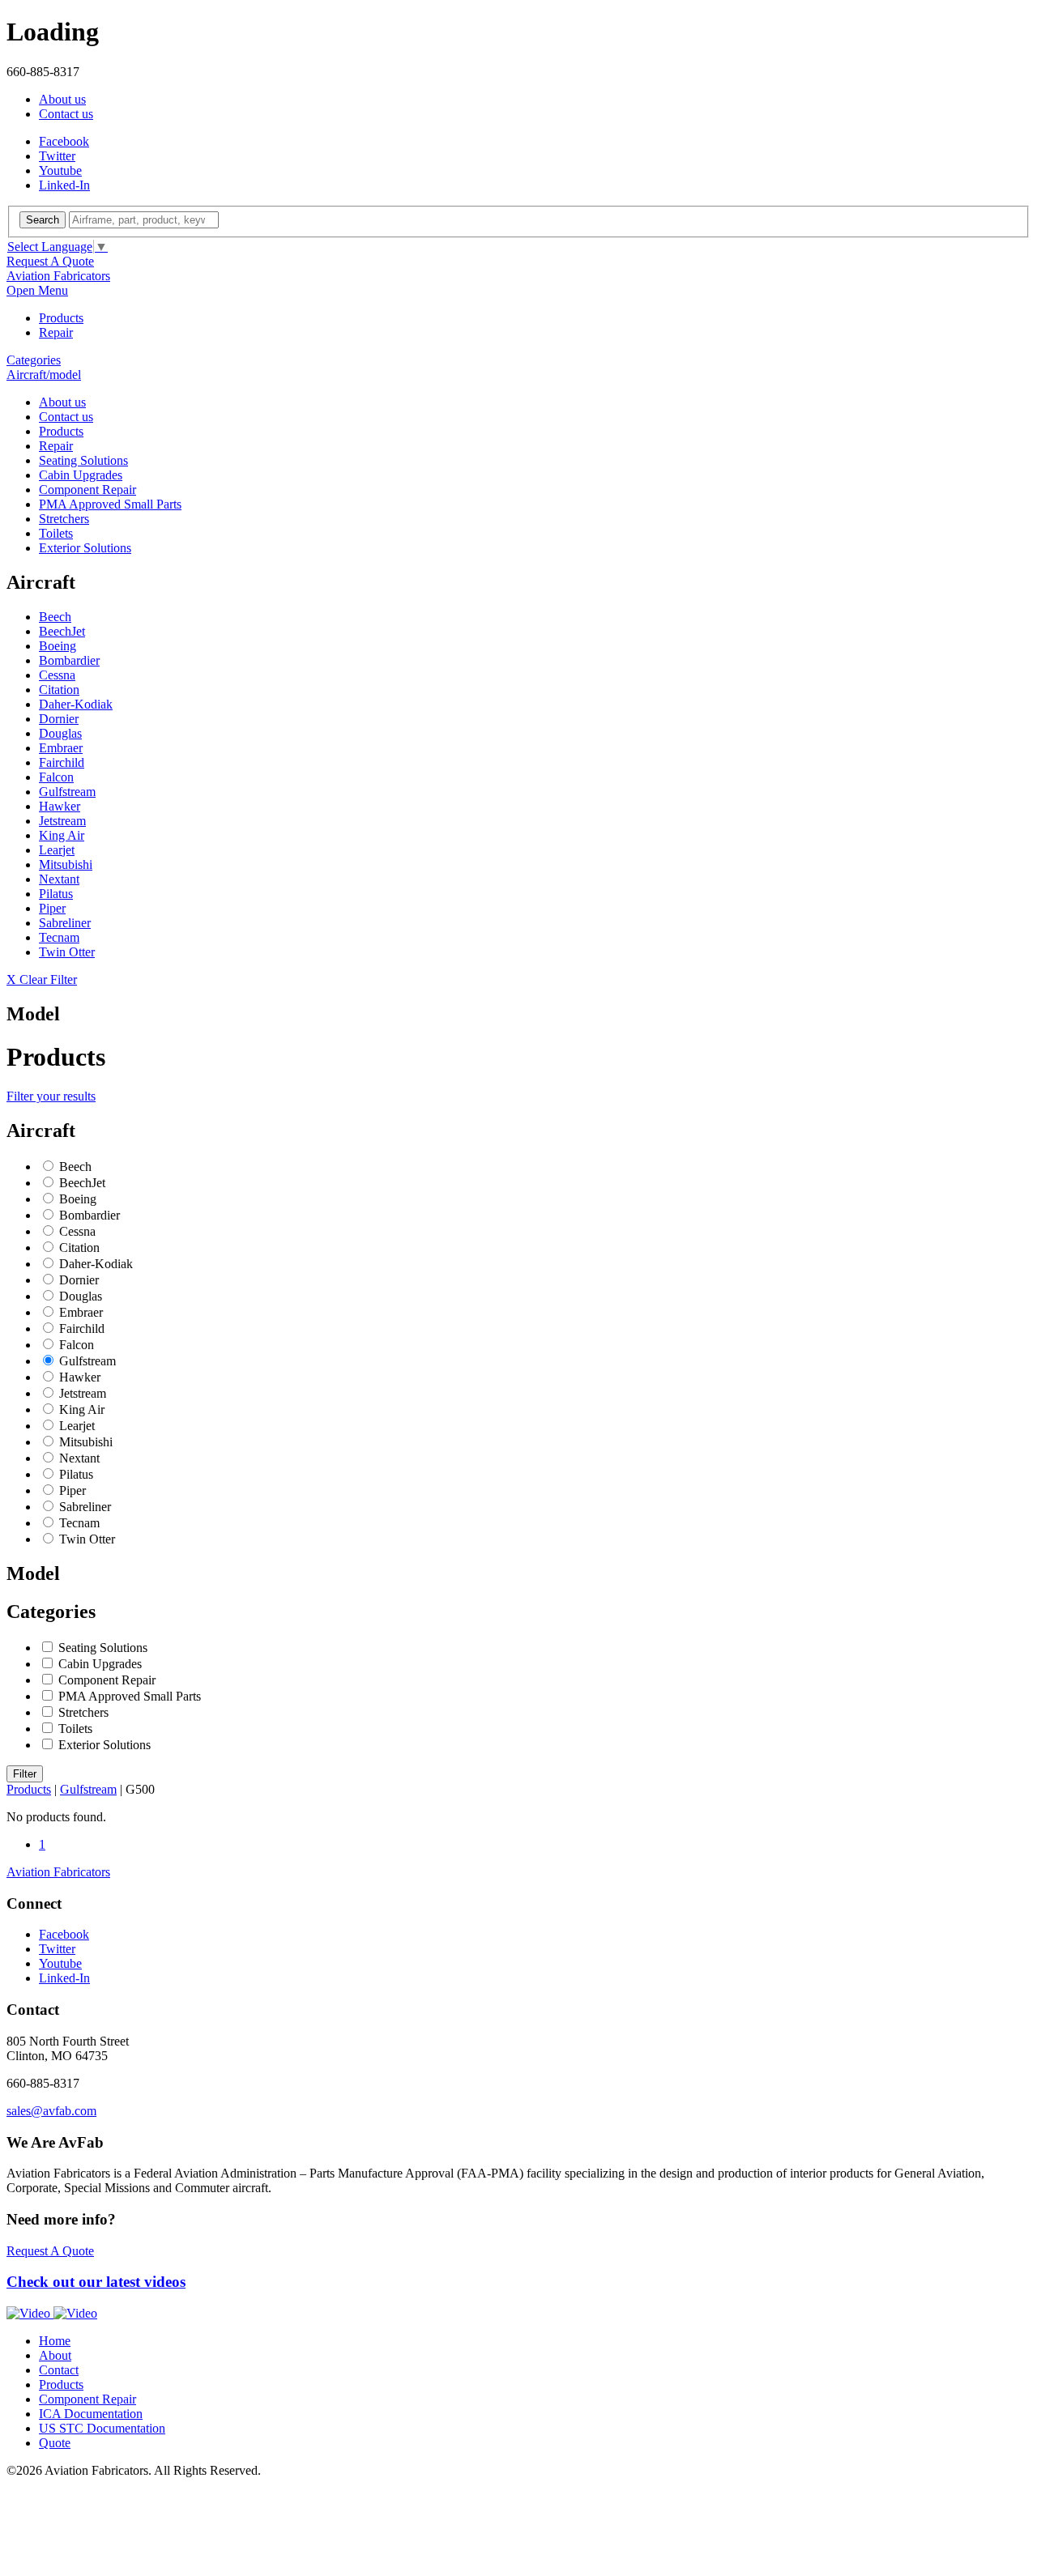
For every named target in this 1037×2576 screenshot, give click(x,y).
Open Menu (37, 290)
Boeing (58, 646)
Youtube (60, 170)
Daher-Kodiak (76, 704)
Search (43, 220)
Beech (55, 617)
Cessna (57, 675)
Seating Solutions (83, 460)
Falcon (56, 777)
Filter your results (51, 1096)
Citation (59, 690)
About (55, 2355)
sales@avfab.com (51, 2111)
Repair (56, 332)
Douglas (60, 733)
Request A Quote (50, 261)
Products (61, 318)
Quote (55, 2443)
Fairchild (62, 762)
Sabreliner (65, 923)
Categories (34, 360)
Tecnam (59, 937)
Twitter (57, 156)
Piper (52, 908)
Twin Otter (67, 952)
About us (62, 99)
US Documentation (102, 2428)
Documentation (91, 2414)
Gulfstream (67, 792)
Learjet (57, 850)
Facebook (64, 141)
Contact (59, 2370)
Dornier (59, 719)
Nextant (59, 879)
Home (55, 2341)
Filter (25, 1774)
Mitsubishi (66, 864)
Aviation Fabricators (58, 276)
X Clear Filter (42, 979)
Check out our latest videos (96, 2282)
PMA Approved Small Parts (110, 504)
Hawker (60, 806)
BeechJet (62, 631)
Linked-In (64, 185)
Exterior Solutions (85, 548)
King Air (62, 835)
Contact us (66, 114)
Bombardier (69, 660)
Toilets (56, 533)
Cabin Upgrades (81, 475)
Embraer (61, 748)
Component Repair (87, 490)
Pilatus (56, 894)
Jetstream (62, 821)
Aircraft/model (44, 375)
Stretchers (64, 519)
